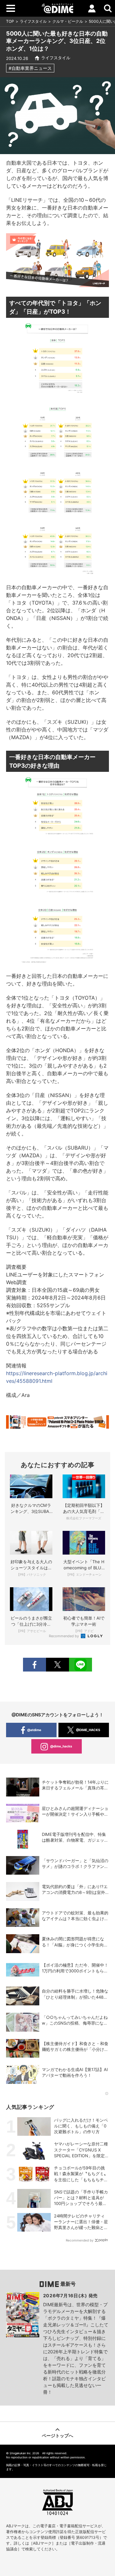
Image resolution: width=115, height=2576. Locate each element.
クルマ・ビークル (68, 21)
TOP (10, 21)
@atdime (34, 1730)
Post (57, 1665)
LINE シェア (80, 1665)
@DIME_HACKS (88, 1730)
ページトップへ (57, 2436)
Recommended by (64, 1636)
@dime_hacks (61, 1746)
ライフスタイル (33, 21)
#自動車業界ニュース (30, 68)
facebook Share (34, 1665)
